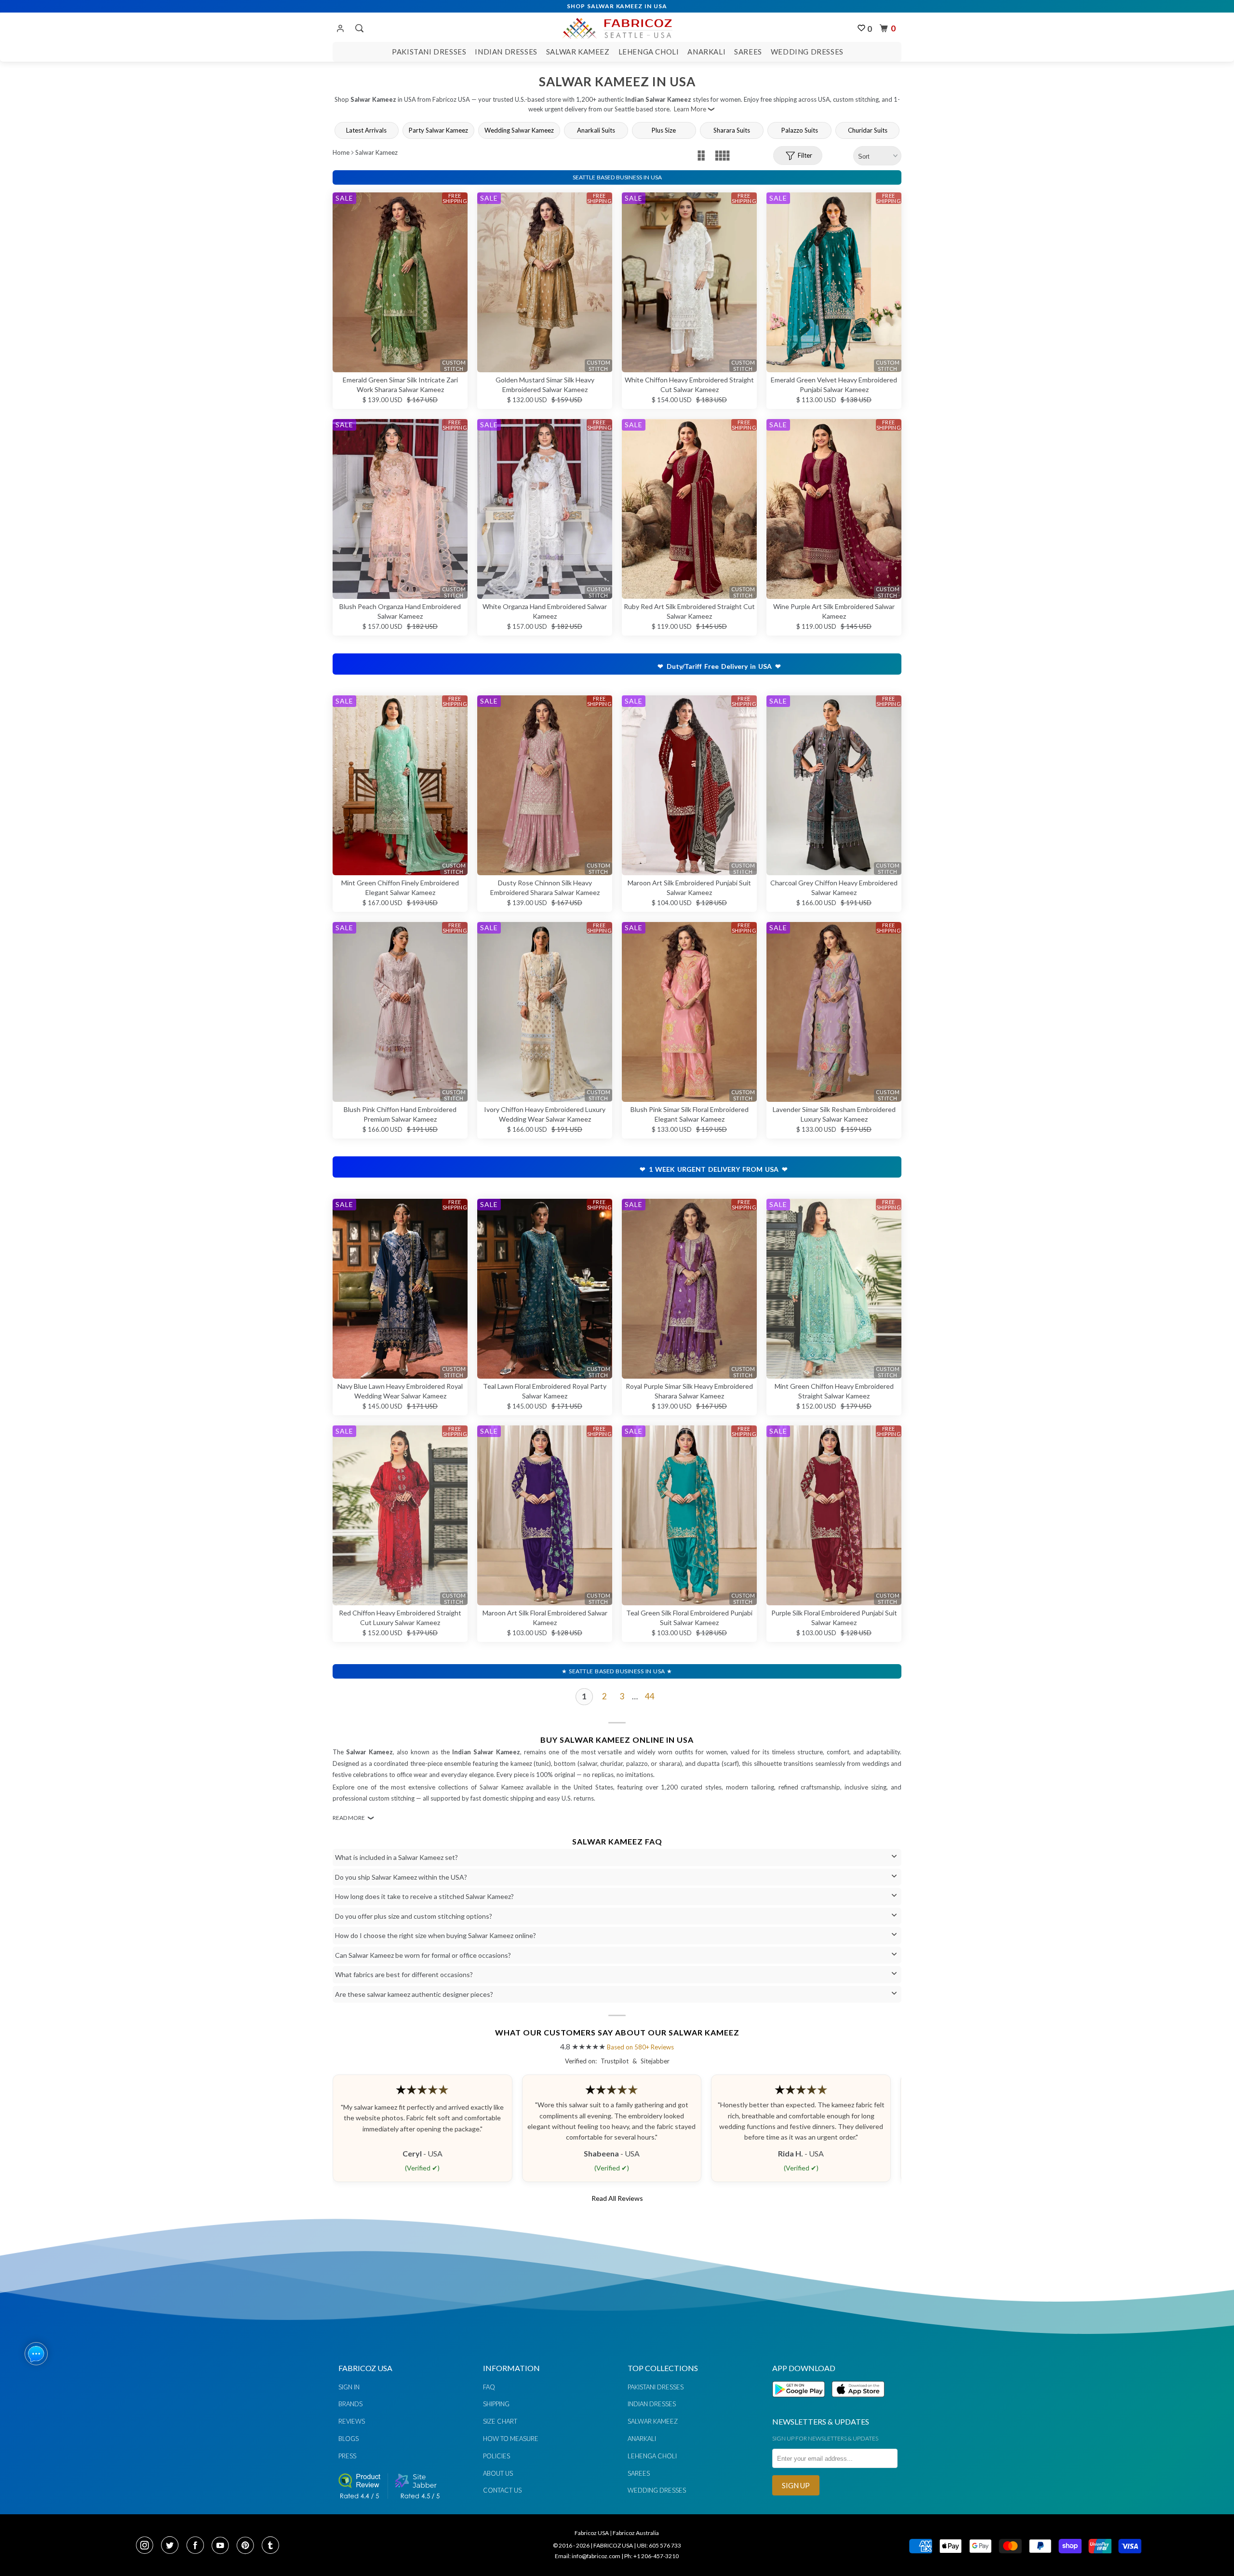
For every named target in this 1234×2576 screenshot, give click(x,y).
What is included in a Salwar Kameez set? (396, 1857)
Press (347, 2456)
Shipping (496, 2404)
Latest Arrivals (366, 130)
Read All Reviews (617, 2198)
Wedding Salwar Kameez (519, 130)
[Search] (358, 28)
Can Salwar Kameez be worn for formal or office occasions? (423, 1955)
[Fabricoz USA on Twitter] (173, 2546)
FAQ (489, 2387)
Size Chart (500, 2421)
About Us (498, 2473)
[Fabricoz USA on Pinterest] (248, 2546)
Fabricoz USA (592, 2533)
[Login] (340, 29)
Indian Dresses (506, 52)
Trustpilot (615, 2061)
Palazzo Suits (800, 130)
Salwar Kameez (578, 52)
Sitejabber (655, 2061)
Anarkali (706, 52)
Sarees (748, 52)
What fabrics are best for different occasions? (404, 1974)
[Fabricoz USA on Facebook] (198, 2546)
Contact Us (502, 2490)
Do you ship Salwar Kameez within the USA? (401, 1877)
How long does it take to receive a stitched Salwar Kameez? (424, 1896)
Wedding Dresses (807, 52)
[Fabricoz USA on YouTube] (223, 2546)
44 (650, 1696)
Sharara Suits (732, 130)
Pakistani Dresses (429, 52)
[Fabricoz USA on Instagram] (148, 2546)
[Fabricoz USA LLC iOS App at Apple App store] (858, 2403)
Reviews (352, 2421)
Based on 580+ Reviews (640, 2047)
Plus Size (664, 130)
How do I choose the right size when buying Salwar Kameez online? (436, 1935)
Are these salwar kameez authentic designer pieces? (414, 1994)
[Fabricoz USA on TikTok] (272, 2546)
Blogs (349, 2439)
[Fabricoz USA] (617, 27)
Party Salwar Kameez (438, 130)
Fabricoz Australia (636, 2533)
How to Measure (511, 2439)
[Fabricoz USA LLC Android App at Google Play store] (801, 2403)
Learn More (690, 109)
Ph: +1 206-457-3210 (651, 2556)
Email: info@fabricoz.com (588, 2556)
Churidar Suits (868, 130)
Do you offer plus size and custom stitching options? (414, 1916)
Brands (350, 2404)
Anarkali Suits (596, 130)
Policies (496, 2456)
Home (341, 152)
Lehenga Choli (649, 52)
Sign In (349, 2387)
